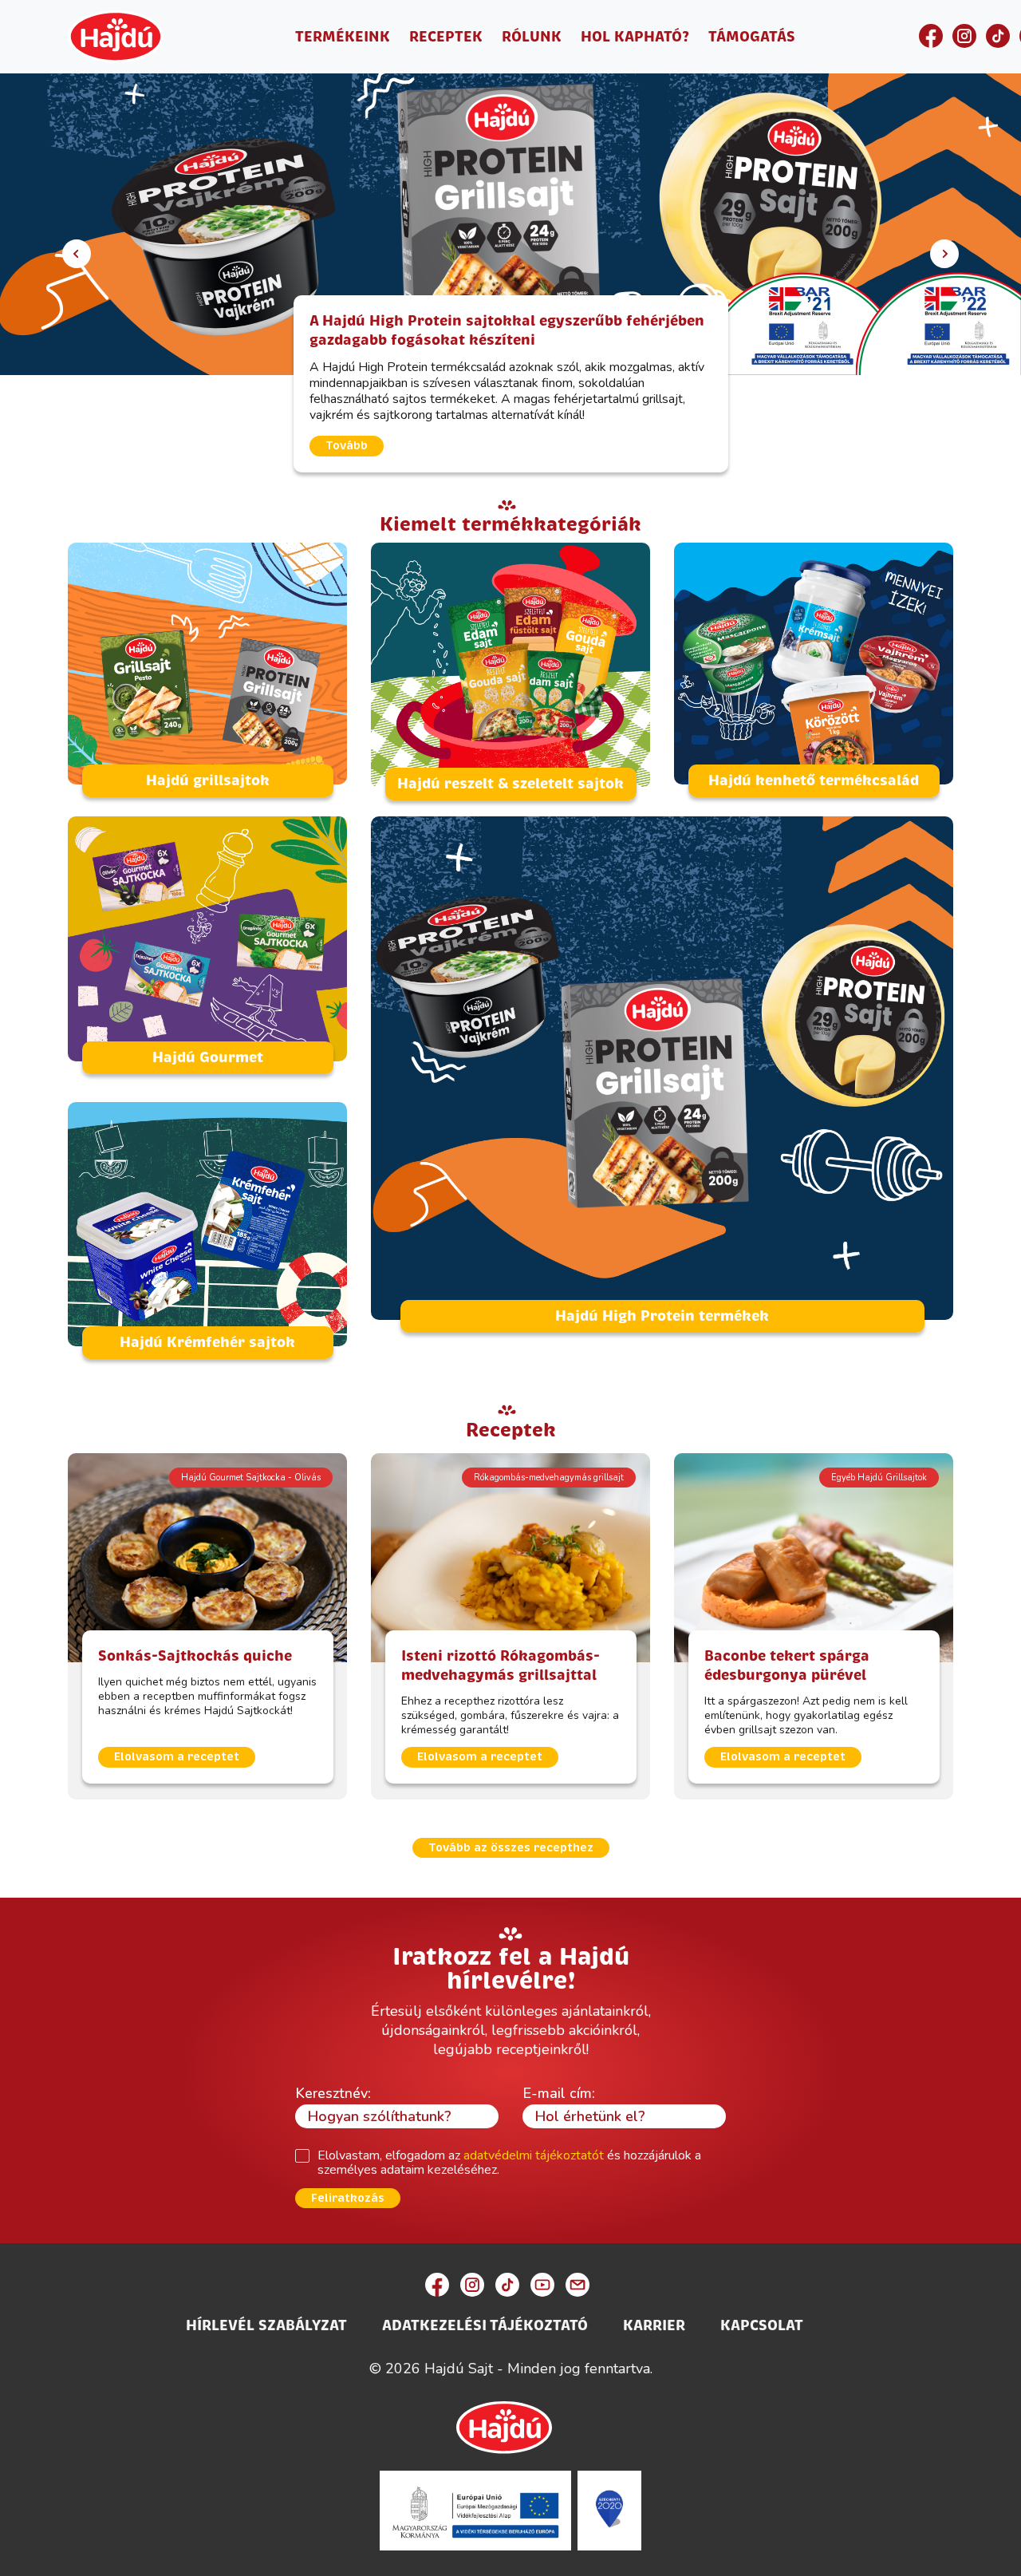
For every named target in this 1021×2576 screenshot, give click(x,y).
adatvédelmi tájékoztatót (534, 2155)
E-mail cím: (559, 2093)
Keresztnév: (333, 2093)
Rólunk (532, 37)
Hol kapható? (635, 37)
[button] (77, 254)
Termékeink (343, 37)
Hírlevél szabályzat (266, 2325)
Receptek (446, 37)
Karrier (654, 2325)
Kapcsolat (762, 2325)
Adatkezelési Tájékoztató (485, 2325)
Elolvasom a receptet (177, 1757)
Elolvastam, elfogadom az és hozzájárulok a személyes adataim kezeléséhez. (509, 2163)
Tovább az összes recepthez (511, 1848)
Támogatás (752, 37)
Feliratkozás (348, 2198)
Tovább (347, 446)
